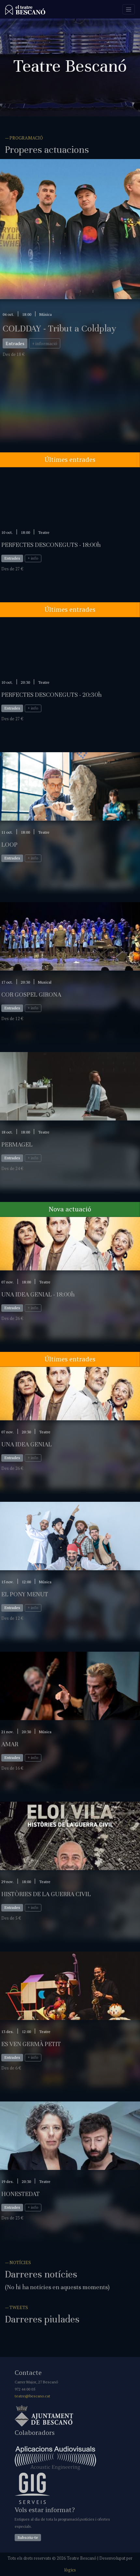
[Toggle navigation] (129, 9)
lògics (70, 2570)
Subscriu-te (28, 2537)
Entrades (15, 343)
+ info (33, 558)
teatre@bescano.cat (32, 2396)
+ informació (45, 343)
